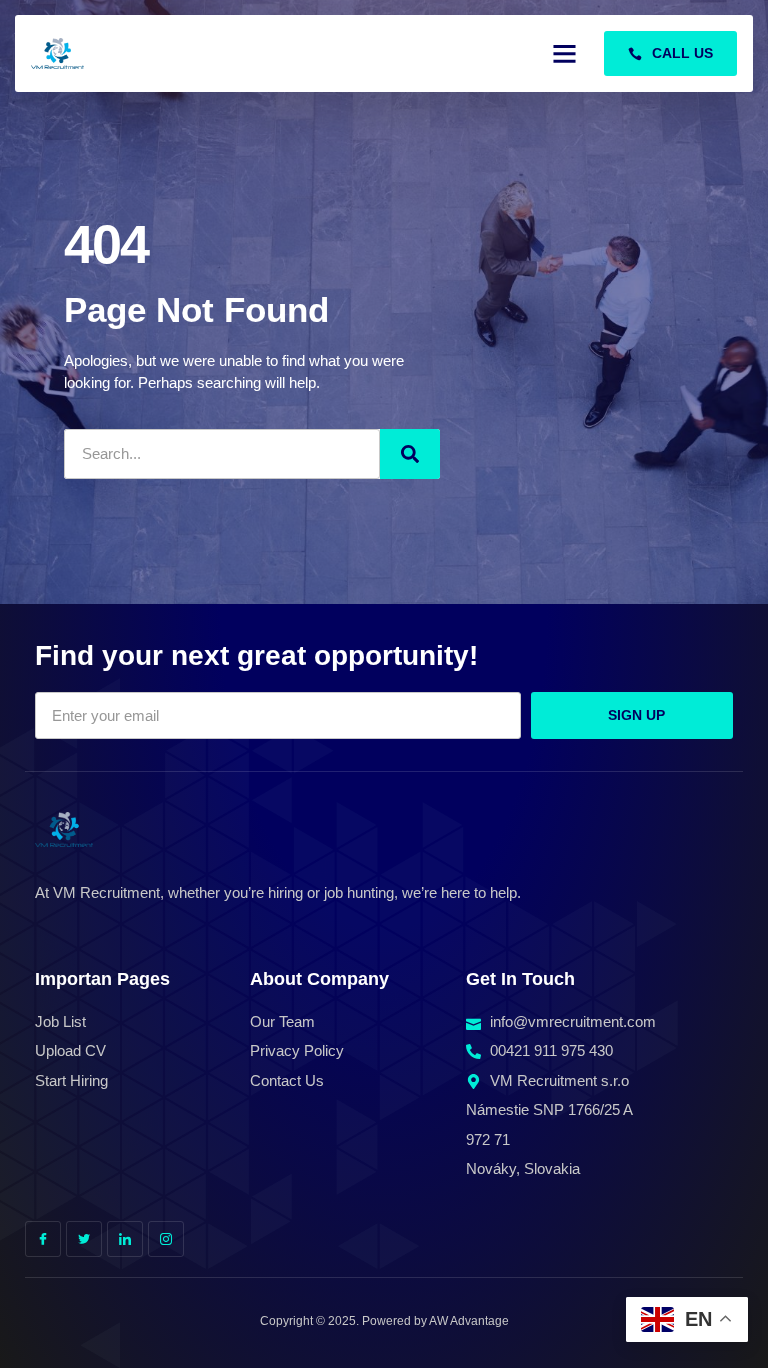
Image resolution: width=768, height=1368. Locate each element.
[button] (565, 54)
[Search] (410, 454)
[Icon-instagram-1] (166, 1239)
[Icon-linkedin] (125, 1239)
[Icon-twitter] (84, 1239)
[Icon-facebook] (43, 1239)
